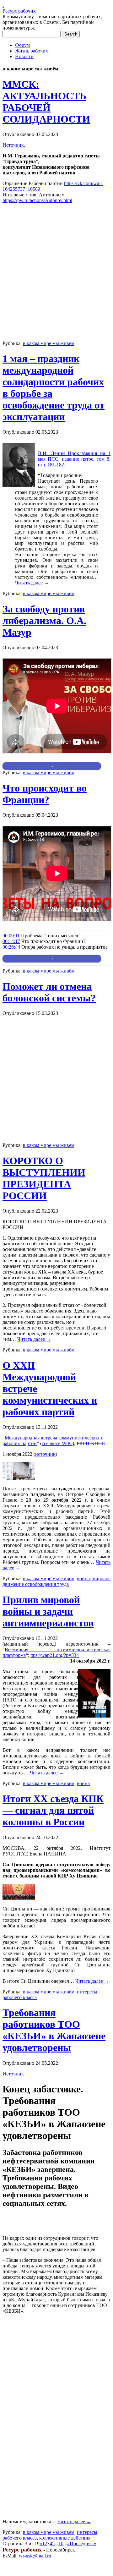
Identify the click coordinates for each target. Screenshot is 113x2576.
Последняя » (83, 2543)
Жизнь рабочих (32, 51)
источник (45, 1454)
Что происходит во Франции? (45, 794)
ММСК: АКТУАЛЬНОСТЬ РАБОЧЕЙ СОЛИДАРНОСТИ (46, 102)
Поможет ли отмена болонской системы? (49, 992)
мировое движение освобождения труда (56, 1581)
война (83, 1578)
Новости (24, 56)
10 (61, 2543)
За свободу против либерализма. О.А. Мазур (44, 621)
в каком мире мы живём (49, 343)
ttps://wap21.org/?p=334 (55, 1655)
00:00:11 (11, 936)
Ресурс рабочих (19, 11)
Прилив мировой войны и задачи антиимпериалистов (48, 1611)
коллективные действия (65, 2538)
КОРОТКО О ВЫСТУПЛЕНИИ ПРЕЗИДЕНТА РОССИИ (44, 1178)
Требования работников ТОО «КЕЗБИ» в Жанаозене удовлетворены (54, 2030)
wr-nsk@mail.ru (35, 2556)
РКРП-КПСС (91, 1443)
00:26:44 (11, 947)
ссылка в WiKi (57, 1443)
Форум (22, 45)
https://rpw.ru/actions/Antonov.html (37, 200)
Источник (13, 2074)
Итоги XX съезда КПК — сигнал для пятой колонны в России (53, 1810)
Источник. (14, 145)
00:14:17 (11, 941)
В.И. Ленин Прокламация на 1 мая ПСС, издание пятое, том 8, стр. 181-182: (74, 459)
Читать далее (32, 583)
